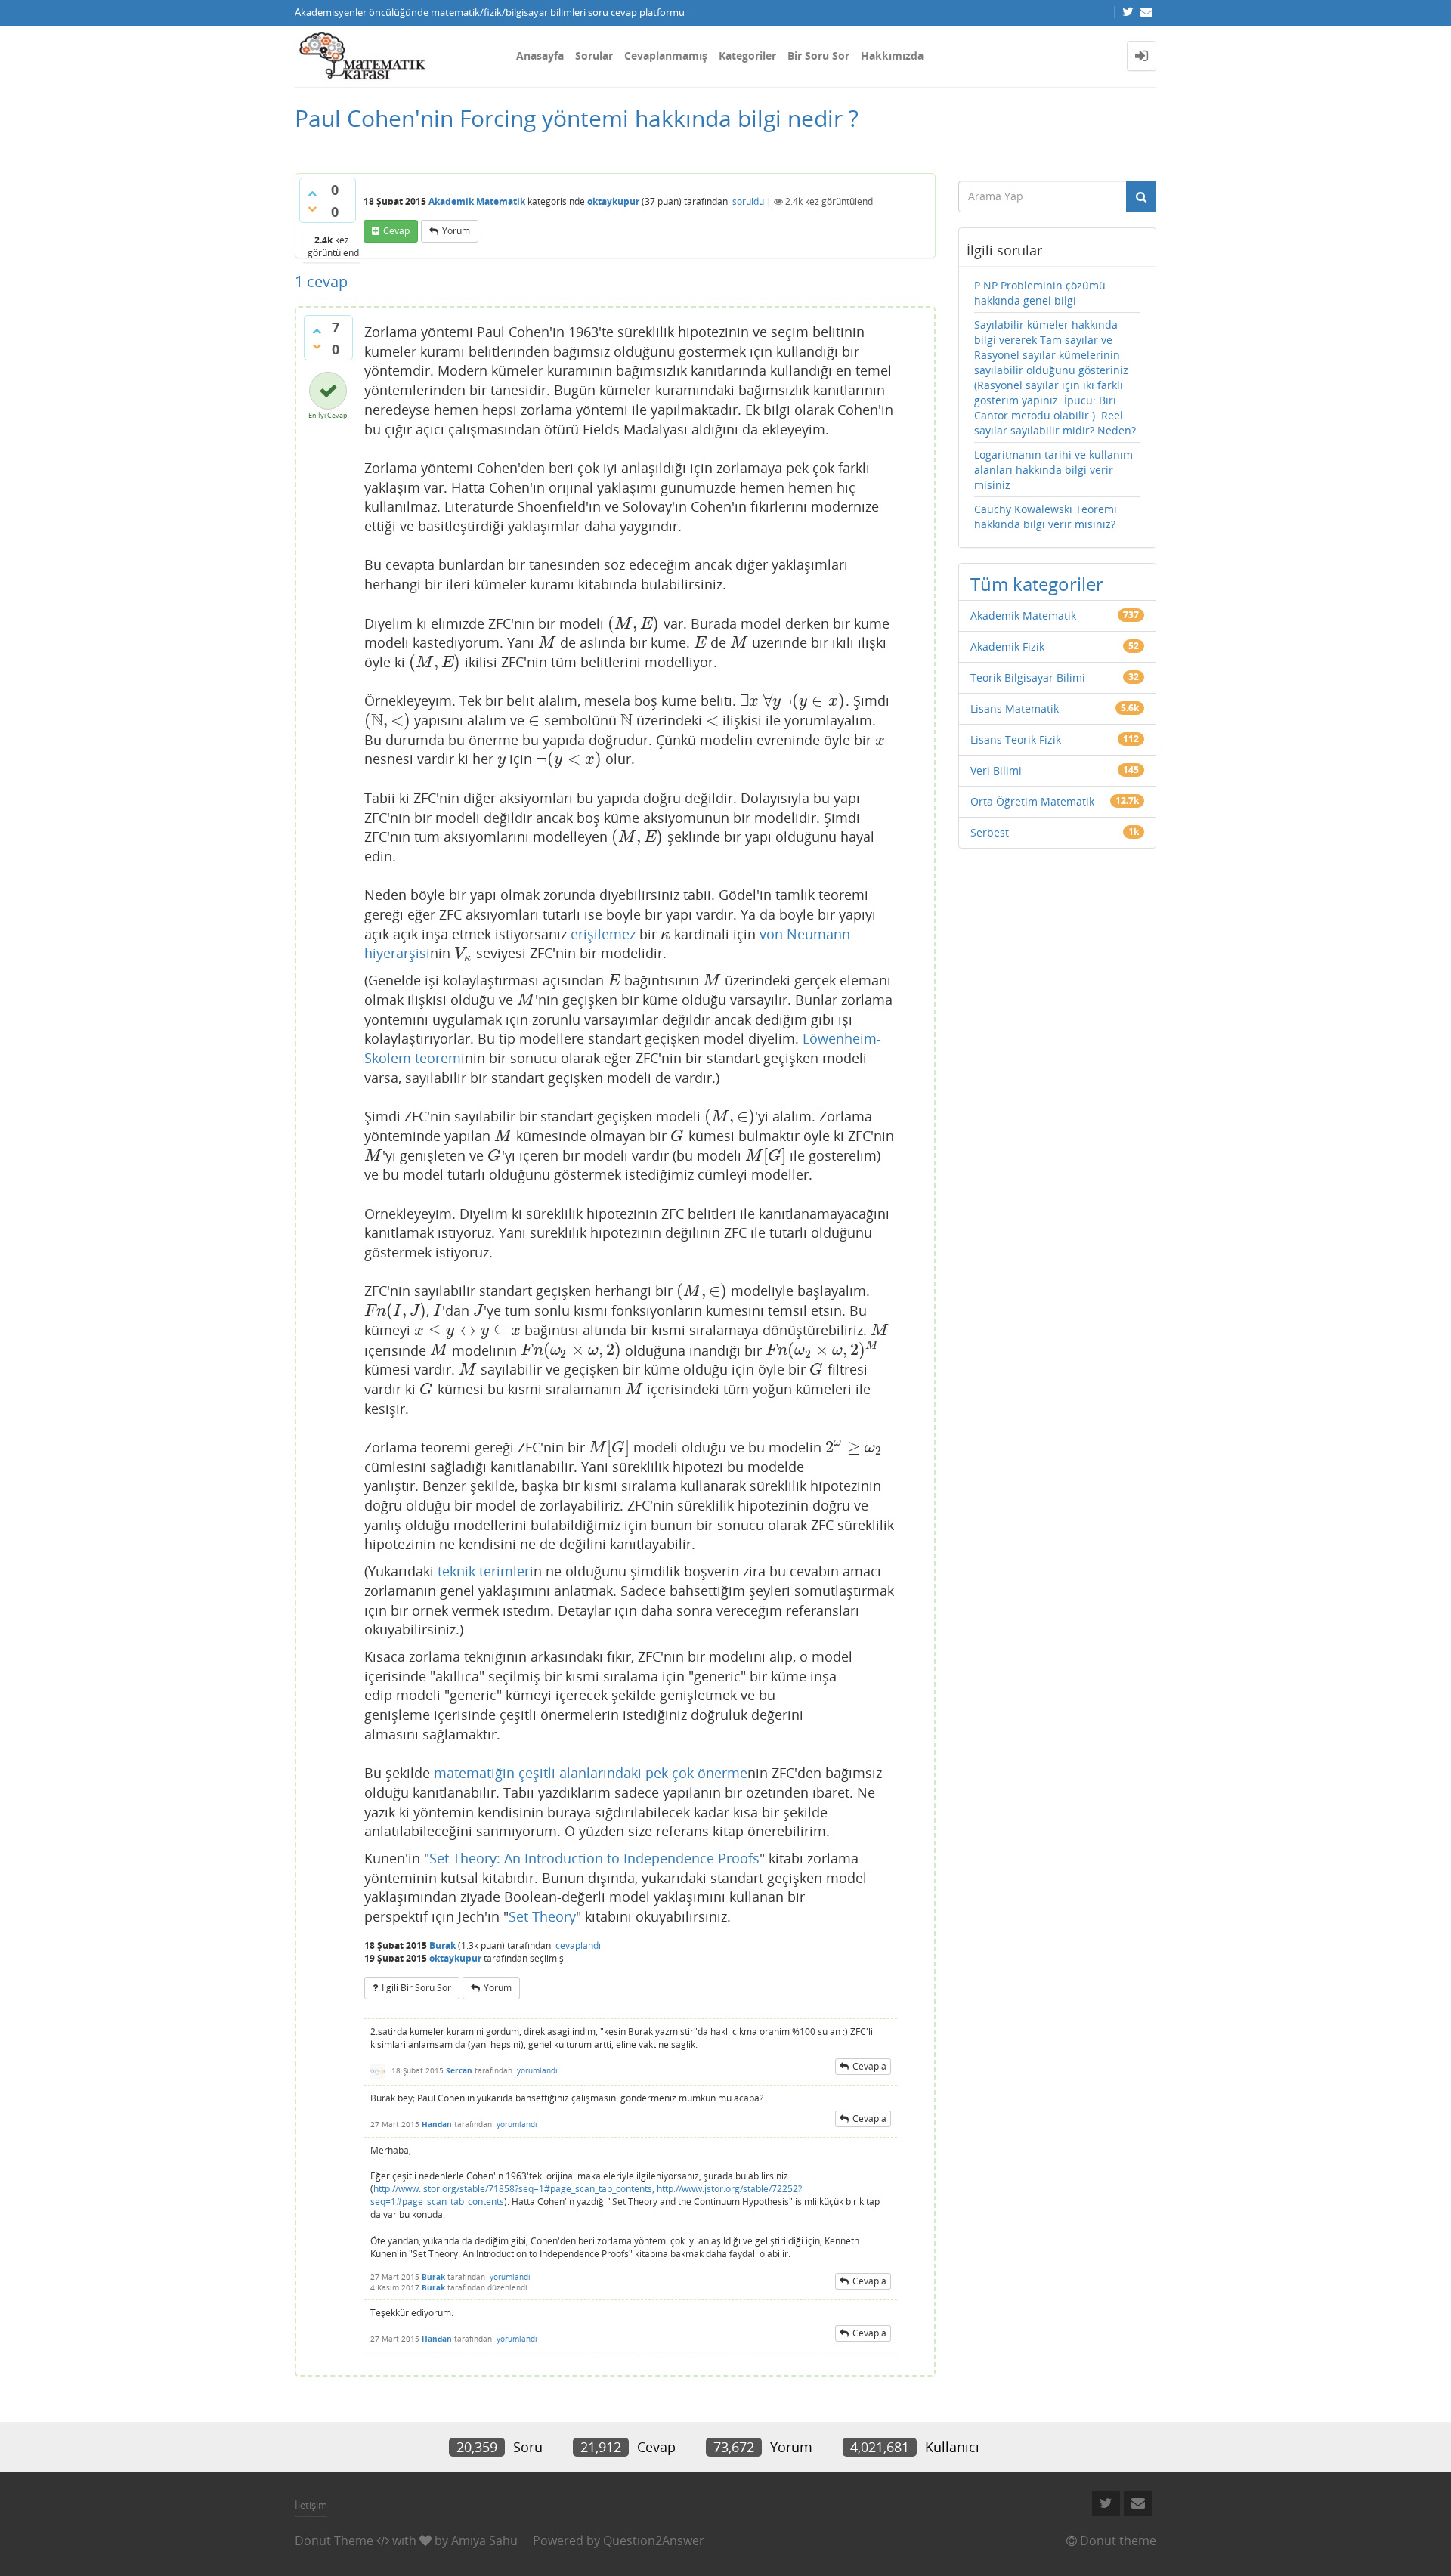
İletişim (311, 2505)
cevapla (869, 2066)
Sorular (594, 56)
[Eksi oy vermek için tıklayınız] (312, 209)
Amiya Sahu (484, 2540)
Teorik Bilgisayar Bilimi (1028, 677)
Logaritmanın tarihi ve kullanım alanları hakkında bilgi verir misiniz (1053, 470)
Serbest (990, 832)
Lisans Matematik (1015, 708)
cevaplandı (578, 1945)
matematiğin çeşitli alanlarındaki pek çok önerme (591, 1773)
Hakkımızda (892, 56)
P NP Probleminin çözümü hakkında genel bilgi (1040, 293)
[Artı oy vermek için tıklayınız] (312, 193)
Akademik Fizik (1007, 646)
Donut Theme (334, 2540)
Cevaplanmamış (666, 56)
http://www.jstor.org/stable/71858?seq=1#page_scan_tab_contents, (514, 2189)
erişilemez (603, 934)
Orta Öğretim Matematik (1032, 801)
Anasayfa (540, 56)
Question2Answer (654, 2540)
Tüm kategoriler (1037, 584)
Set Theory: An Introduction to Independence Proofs (594, 1858)
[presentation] (634, 623)
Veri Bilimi (996, 770)
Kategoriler (747, 56)
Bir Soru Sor (818, 56)
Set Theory (542, 1916)
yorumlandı (537, 2070)
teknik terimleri (486, 1571)
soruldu (748, 201)
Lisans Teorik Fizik (1016, 739)
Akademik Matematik (477, 201)
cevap (396, 231)
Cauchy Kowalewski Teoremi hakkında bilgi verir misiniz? (1046, 516)
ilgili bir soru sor (416, 1988)
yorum (456, 231)
